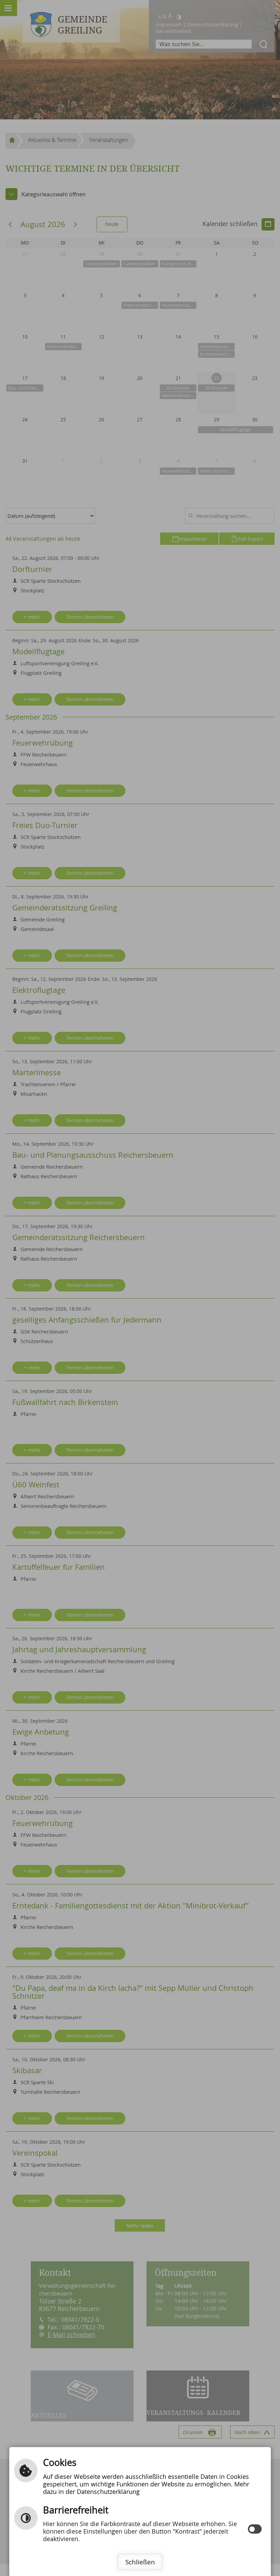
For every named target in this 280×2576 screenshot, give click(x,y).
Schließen (140, 2562)
